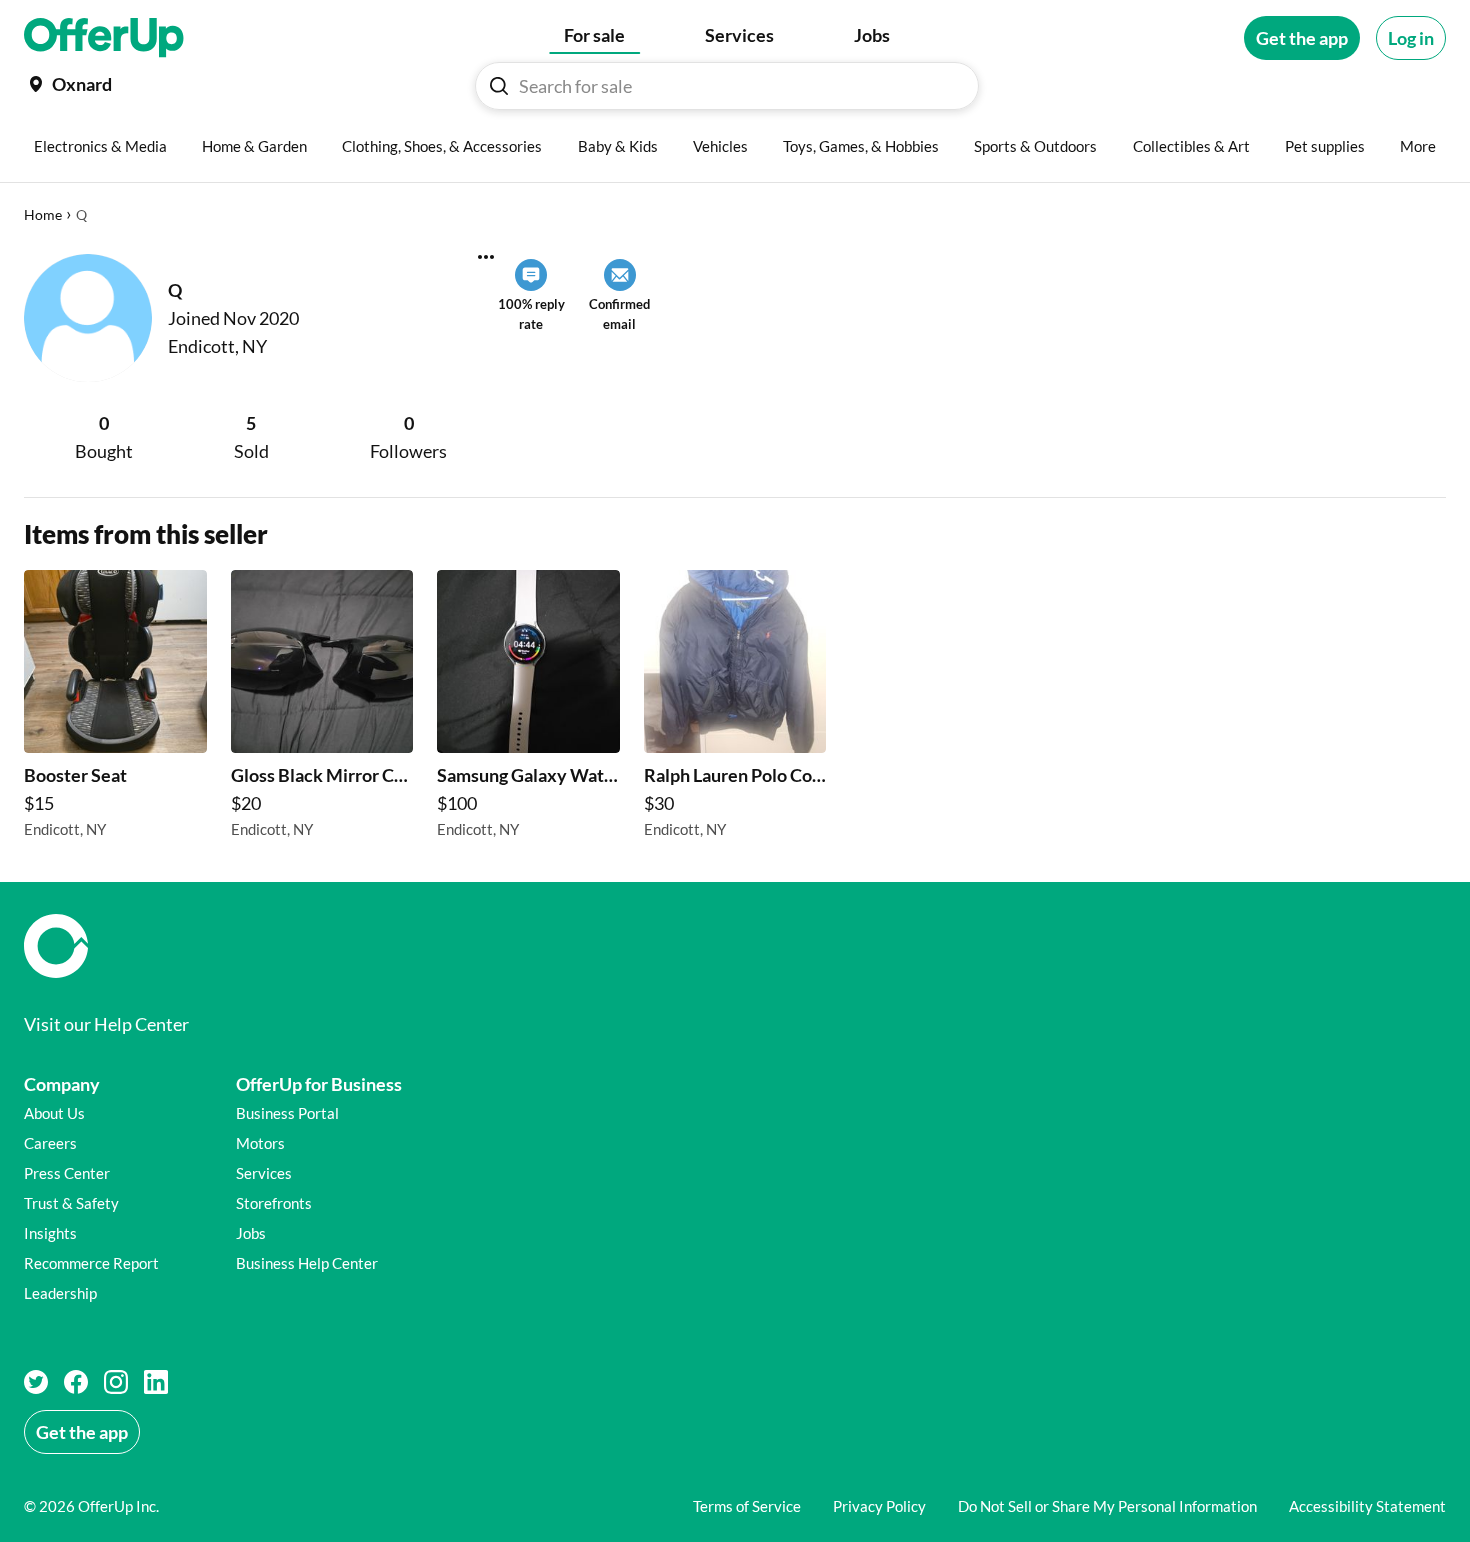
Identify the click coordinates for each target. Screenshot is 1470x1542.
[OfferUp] (104, 38)
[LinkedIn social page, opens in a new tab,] (156, 1382)
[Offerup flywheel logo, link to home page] (735, 946)
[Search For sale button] (499, 86)
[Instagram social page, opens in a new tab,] (116, 1382)
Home (43, 214)
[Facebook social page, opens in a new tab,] (76, 1382)
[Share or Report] (486, 257)
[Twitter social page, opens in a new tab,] (36, 1382)
